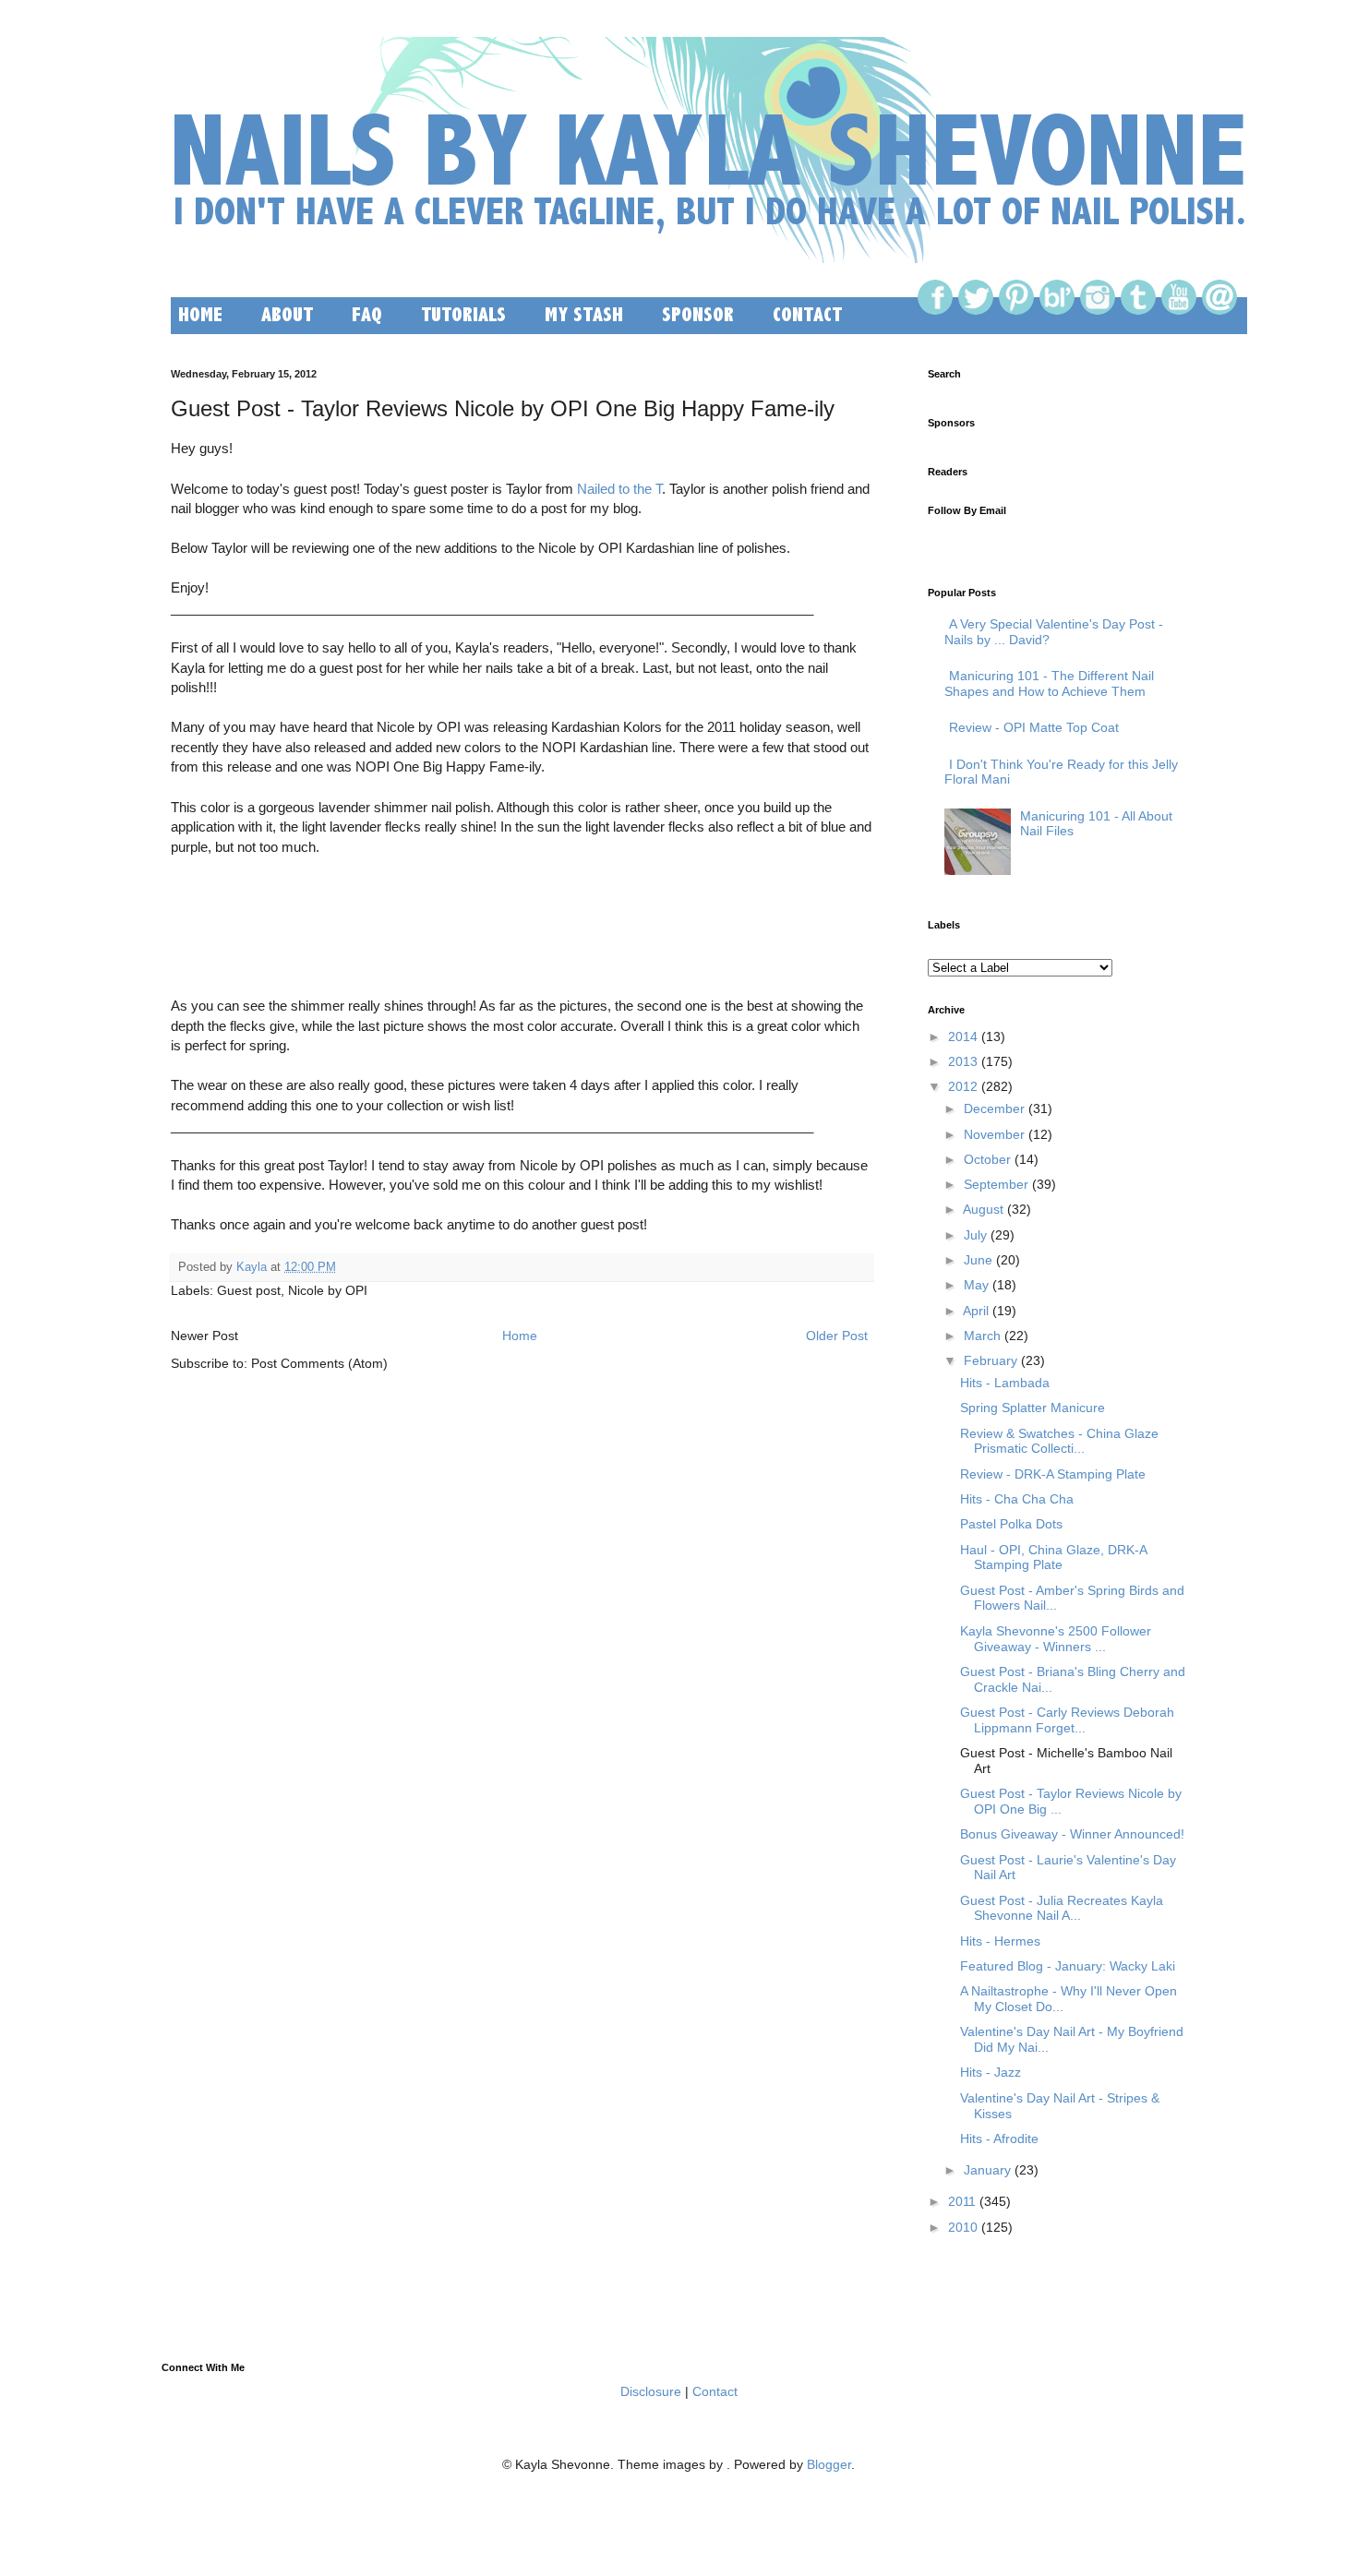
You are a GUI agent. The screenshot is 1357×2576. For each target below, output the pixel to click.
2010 (963, 2227)
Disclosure (651, 2391)
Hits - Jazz (991, 2072)
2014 (963, 1036)
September (996, 1184)
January (987, 2170)
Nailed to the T (619, 489)
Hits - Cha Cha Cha (1017, 1499)
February (991, 1360)
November (994, 1134)
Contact (715, 2391)
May (976, 1285)
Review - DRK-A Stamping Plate (1053, 1474)
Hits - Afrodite (999, 2139)
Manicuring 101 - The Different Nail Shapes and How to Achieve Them (1049, 683)
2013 (963, 1061)
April (976, 1311)
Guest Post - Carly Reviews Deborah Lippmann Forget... (1067, 1720)
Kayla (252, 1267)
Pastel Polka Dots (1011, 1524)
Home (520, 1336)
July (975, 1235)
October (987, 1159)
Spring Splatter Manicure (1033, 1408)
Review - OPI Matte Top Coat (1034, 727)
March (982, 1336)
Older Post (837, 1336)
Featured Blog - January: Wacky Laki (1068, 1966)
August (983, 1209)
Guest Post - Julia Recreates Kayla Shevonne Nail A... (1062, 1908)
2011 (962, 2201)
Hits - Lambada (1005, 1383)
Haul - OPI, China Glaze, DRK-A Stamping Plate (1053, 1558)
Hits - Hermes (1000, 1941)
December (994, 1108)
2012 (963, 1086)
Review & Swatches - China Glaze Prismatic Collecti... (1059, 1441)
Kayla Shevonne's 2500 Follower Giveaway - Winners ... (1056, 1639)
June (978, 1260)
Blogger (829, 2464)
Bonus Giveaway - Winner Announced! (1072, 1834)
